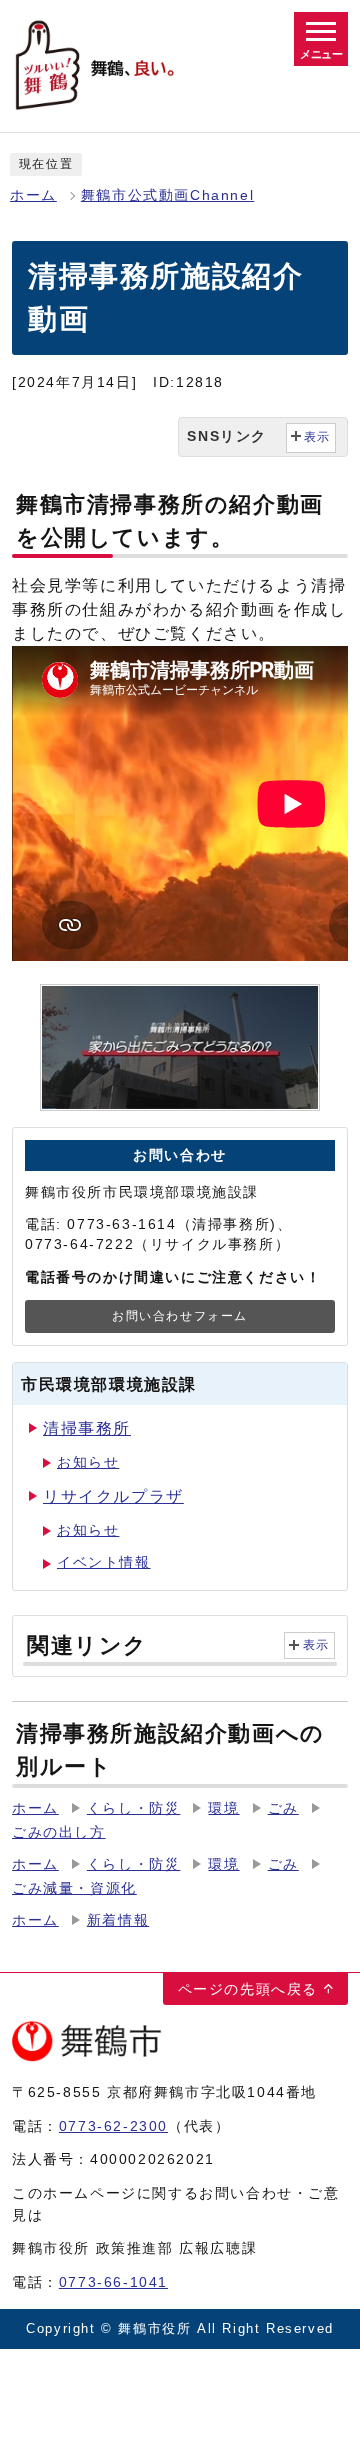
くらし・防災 (134, 1808)
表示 (316, 1645)
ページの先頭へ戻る (248, 1989)
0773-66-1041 (113, 2282)
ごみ (283, 1808)
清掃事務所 (87, 1428)
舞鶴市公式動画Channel (167, 195)
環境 (223, 1808)
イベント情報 (104, 1562)
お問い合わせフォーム (180, 1316)
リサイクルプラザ (113, 1496)
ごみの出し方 (59, 1832)
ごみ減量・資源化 (74, 1888)
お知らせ (88, 1462)
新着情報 (118, 1920)
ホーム (33, 195)
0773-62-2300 (113, 2126)
